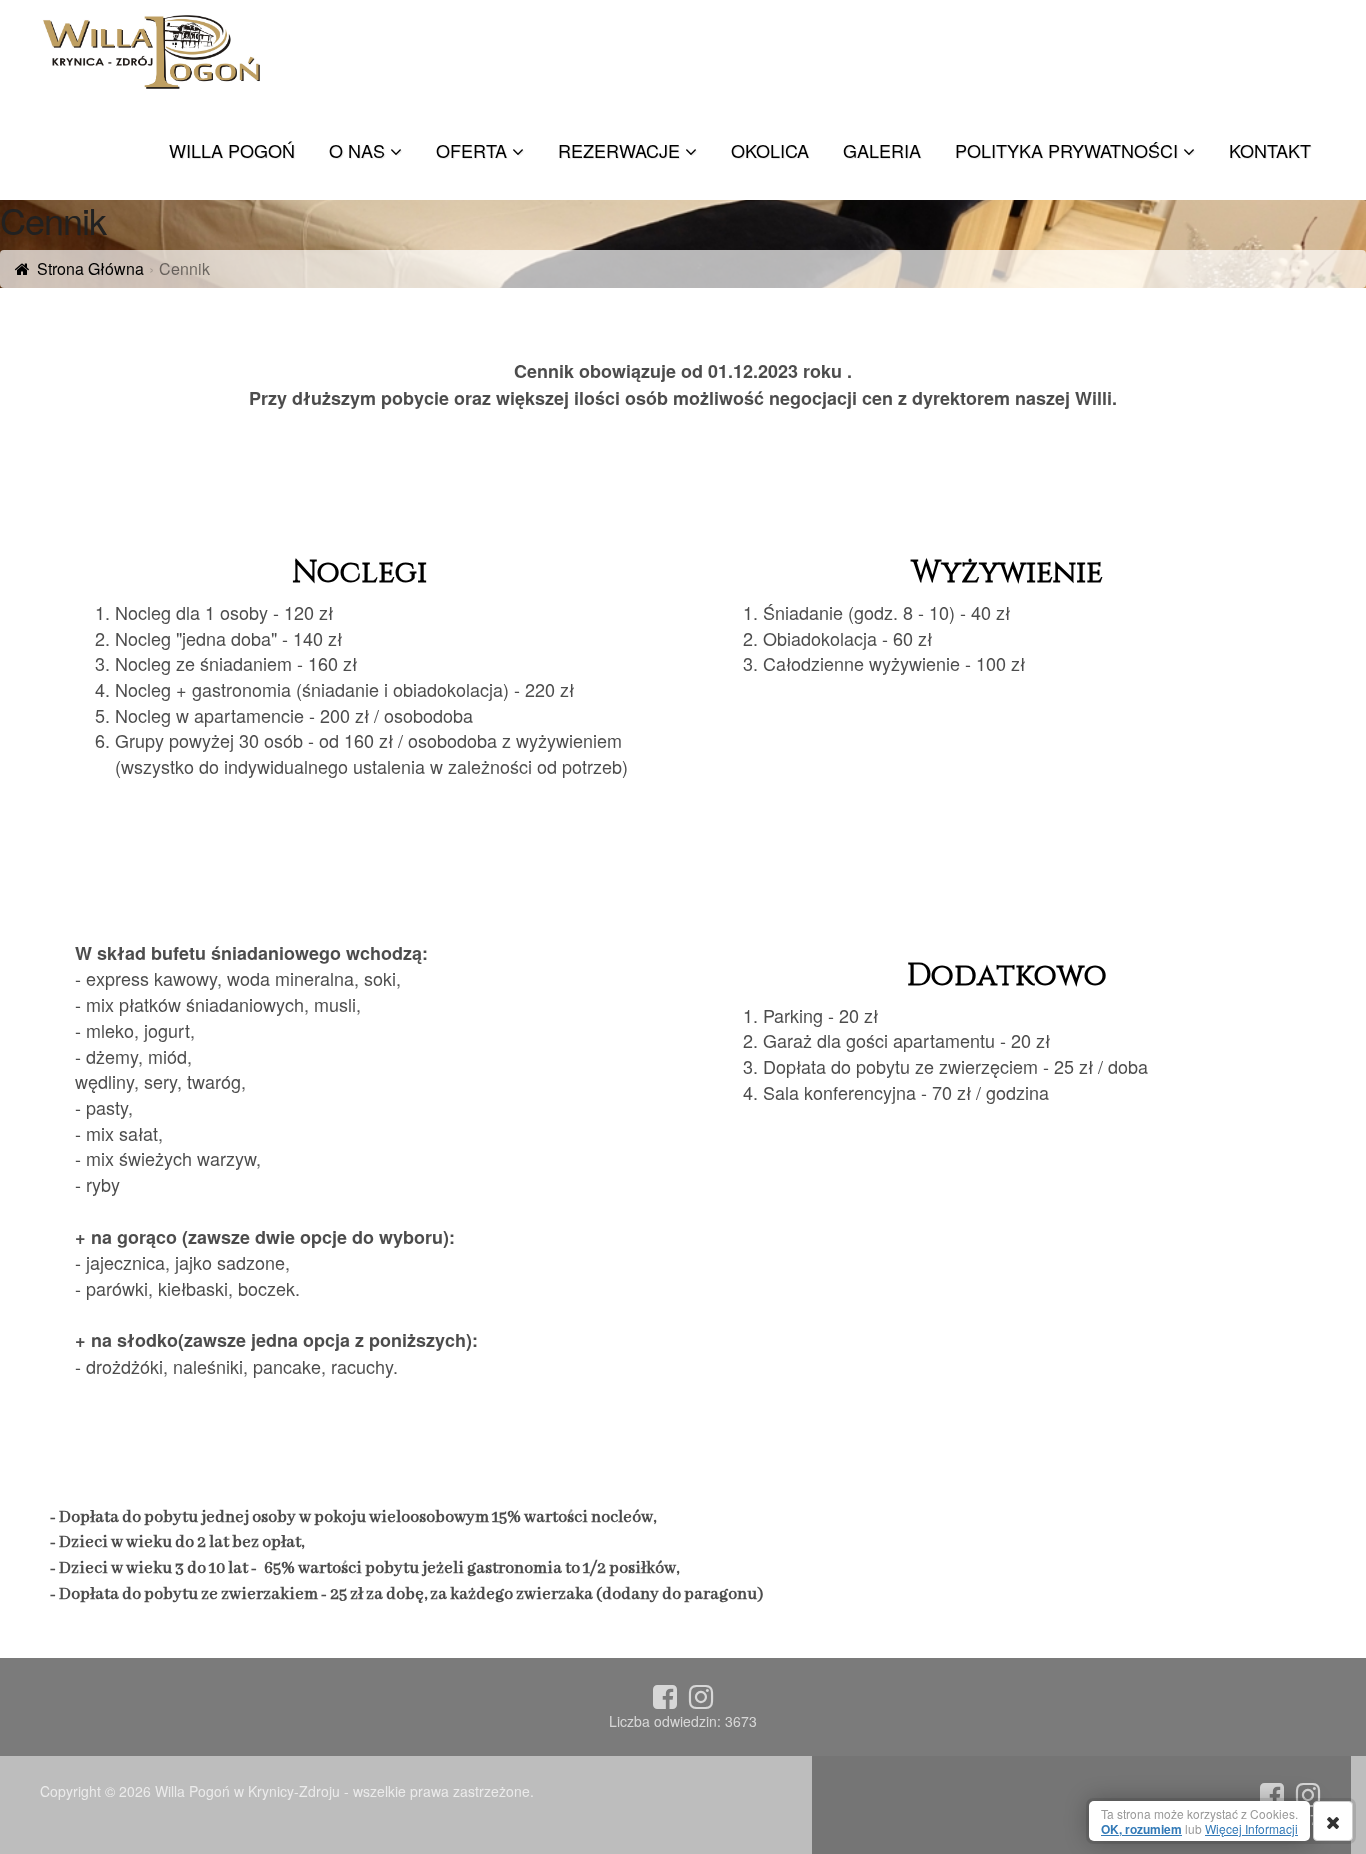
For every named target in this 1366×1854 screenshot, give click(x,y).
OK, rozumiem (1141, 1829)
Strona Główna (90, 268)
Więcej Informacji (1251, 1828)
